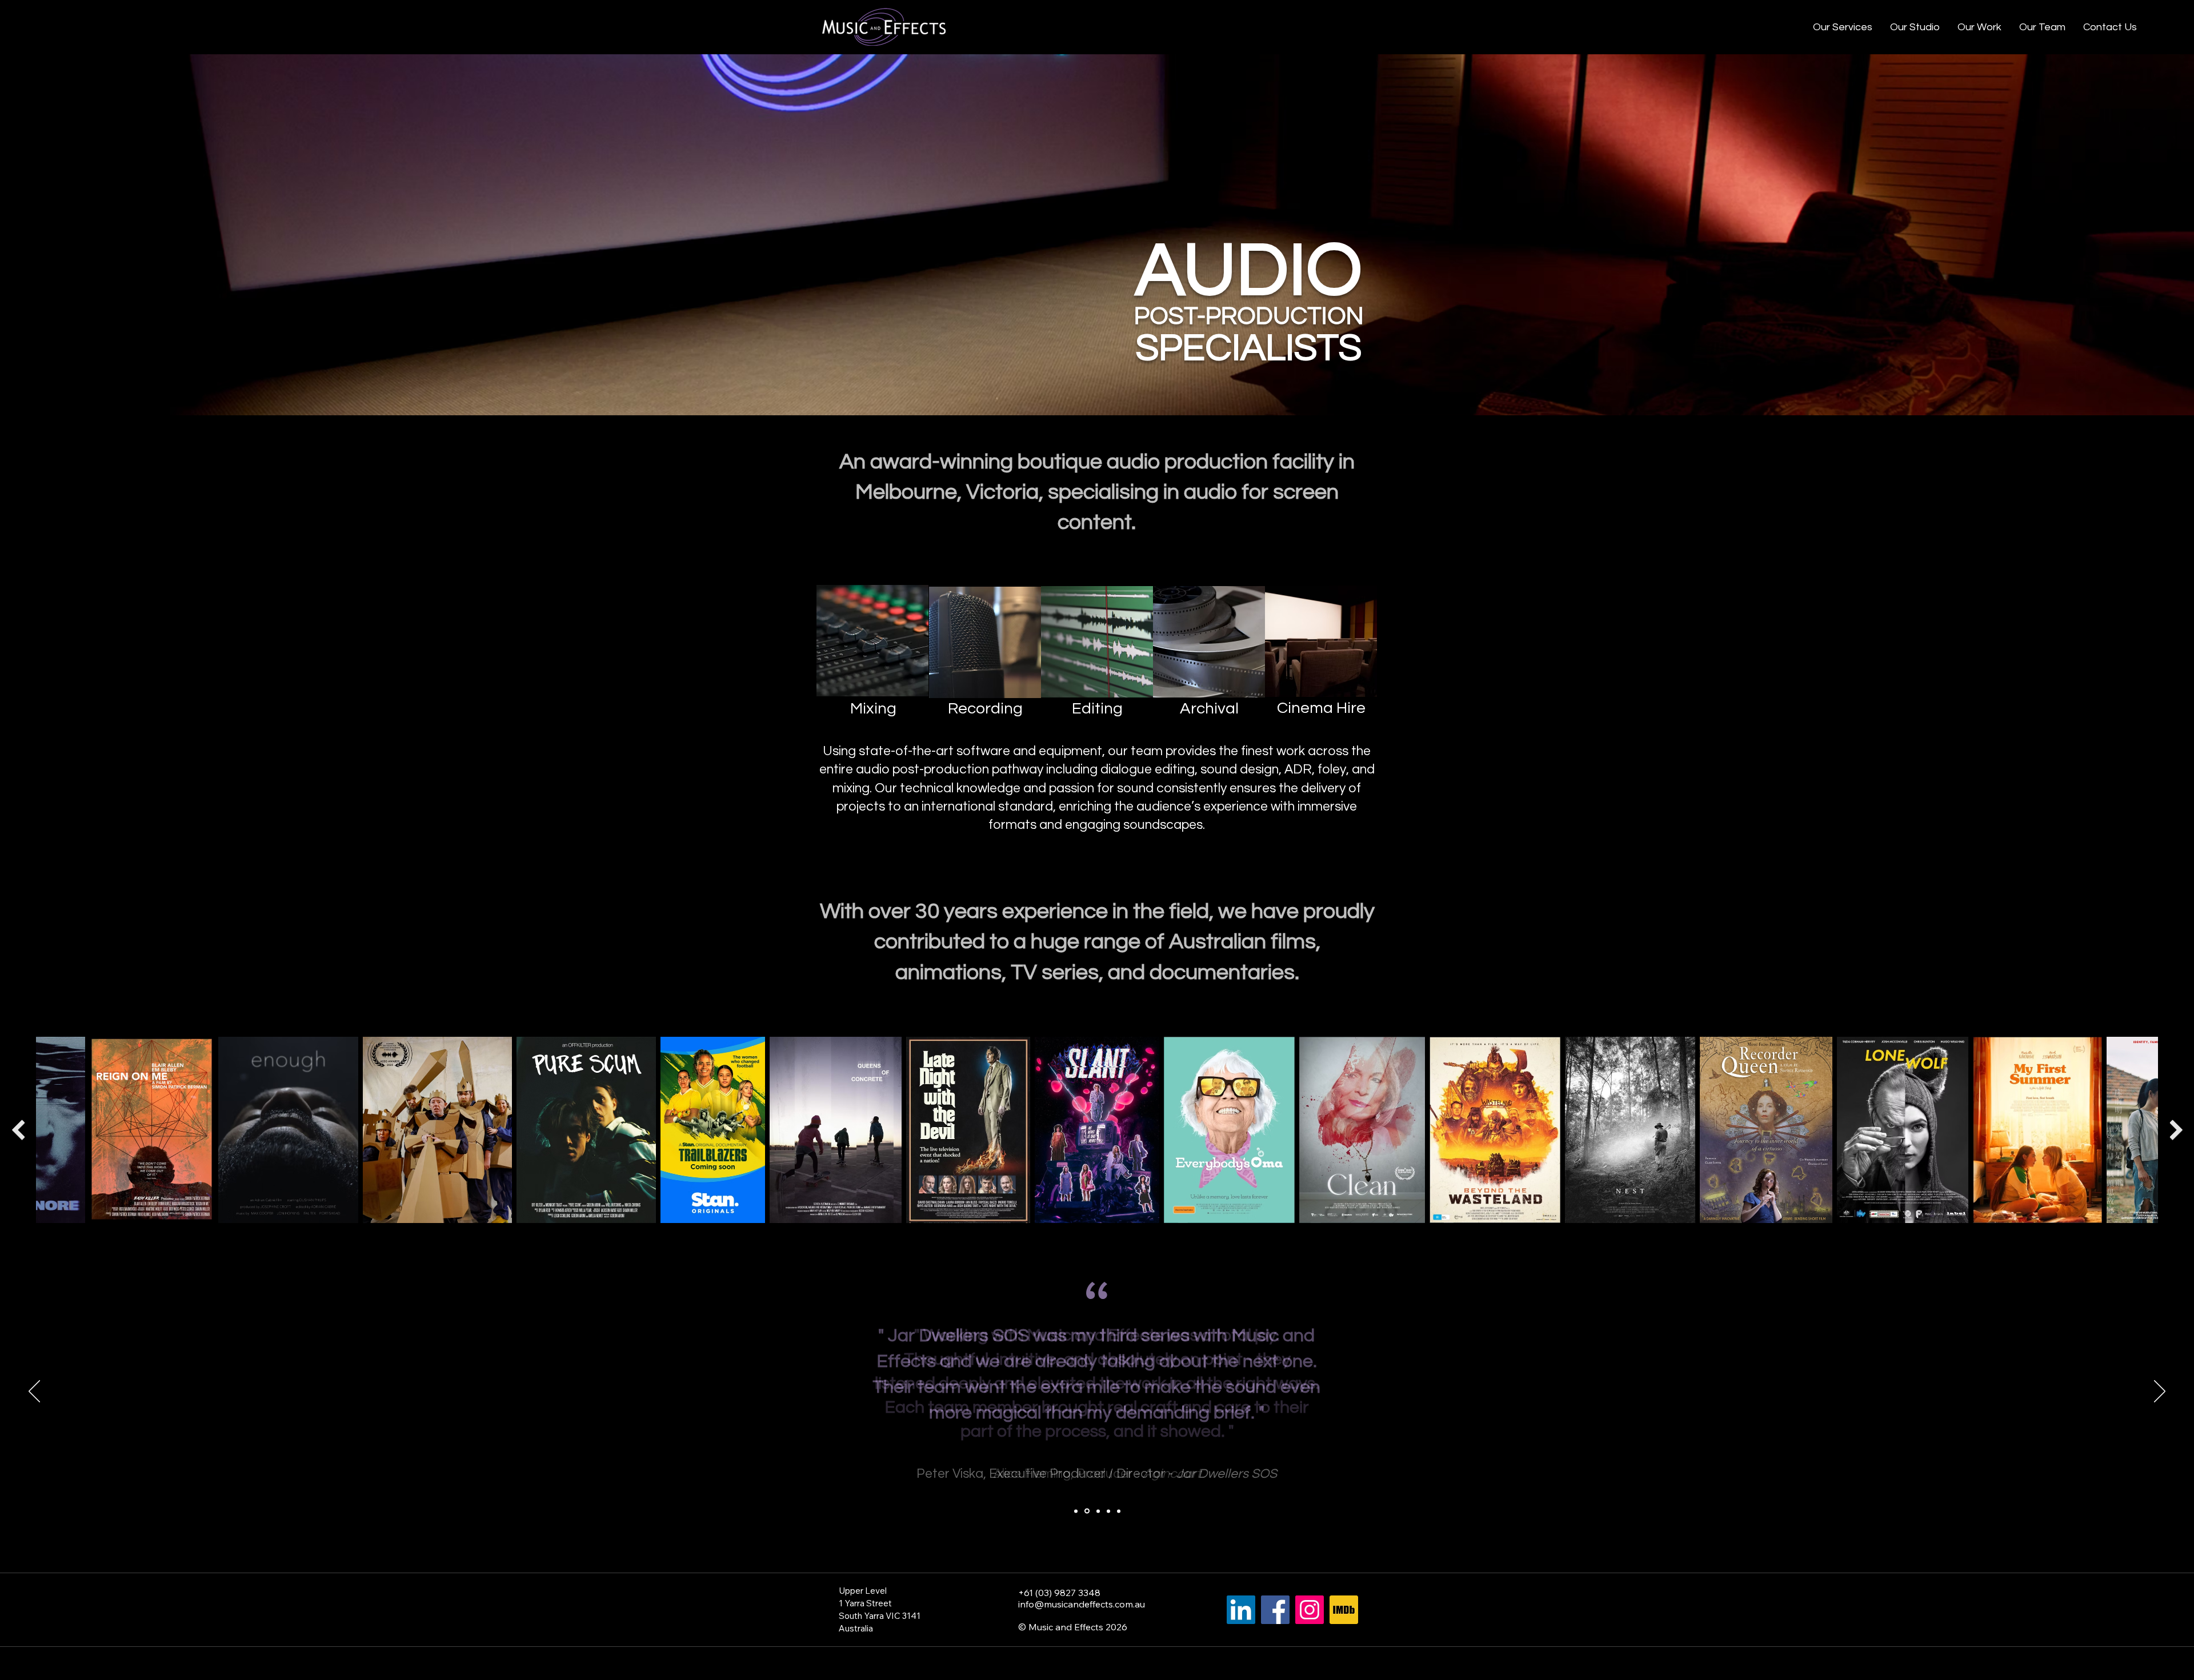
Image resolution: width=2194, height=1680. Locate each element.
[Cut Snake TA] (1119, 1511)
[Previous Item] (18, 1130)
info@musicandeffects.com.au (1082, 1604)
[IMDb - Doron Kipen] (1344, 1610)
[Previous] (34, 1392)
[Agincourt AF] (1076, 1511)
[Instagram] (1310, 1610)
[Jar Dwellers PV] (1087, 1511)
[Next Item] (2176, 1130)
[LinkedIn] (1241, 1610)
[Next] (2160, 1392)
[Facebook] (1275, 1610)
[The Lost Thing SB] (1108, 1511)
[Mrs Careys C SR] (1098, 1511)
